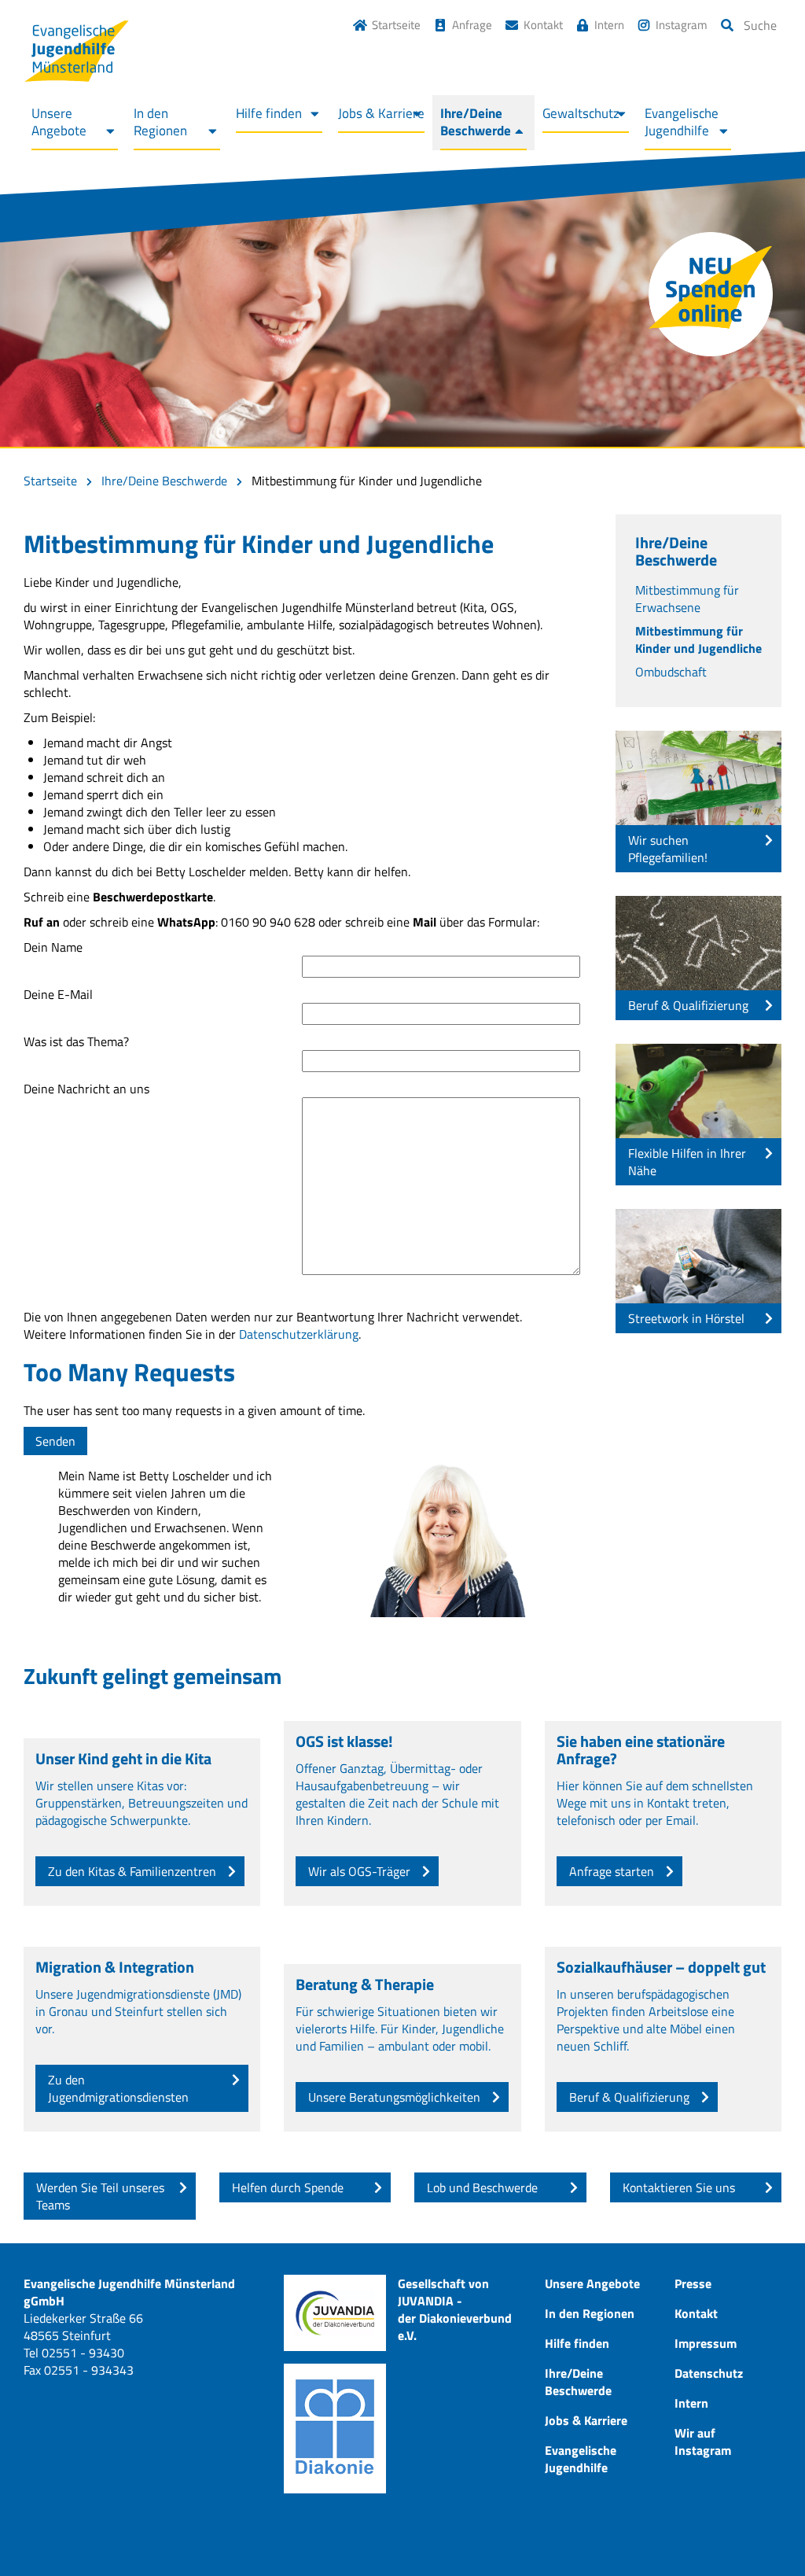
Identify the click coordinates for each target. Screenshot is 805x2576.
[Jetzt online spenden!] (711, 294)
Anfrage (472, 25)
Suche (760, 25)
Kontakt (543, 25)
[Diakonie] (335, 2429)
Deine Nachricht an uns (86, 1089)
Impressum (706, 2343)
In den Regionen (160, 122)
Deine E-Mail (58, 995)
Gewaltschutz (581, 113)
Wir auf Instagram (703, 2441)
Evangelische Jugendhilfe (682, 122)
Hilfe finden (269, 113)
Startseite (396, 25)
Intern (609, 25)
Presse (693, 2283)
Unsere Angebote (59, 122)
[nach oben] (762, 2533)
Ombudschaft (671, 672)
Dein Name (53, 947)
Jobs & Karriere (381, 113)
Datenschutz (709, 2373)
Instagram (682, 25)
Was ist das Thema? (76, 1042)
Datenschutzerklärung (299, 1334)
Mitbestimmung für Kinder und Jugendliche (698, 639)
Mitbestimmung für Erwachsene (687, 599)
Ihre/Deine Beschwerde (476, 122)
